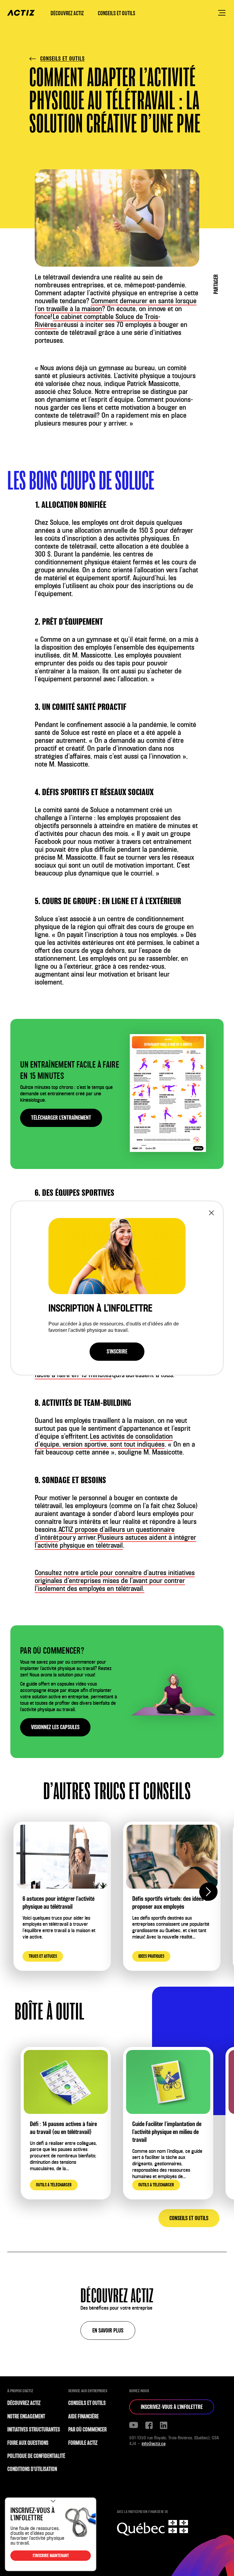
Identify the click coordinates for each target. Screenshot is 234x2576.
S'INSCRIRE (117, 1351)
